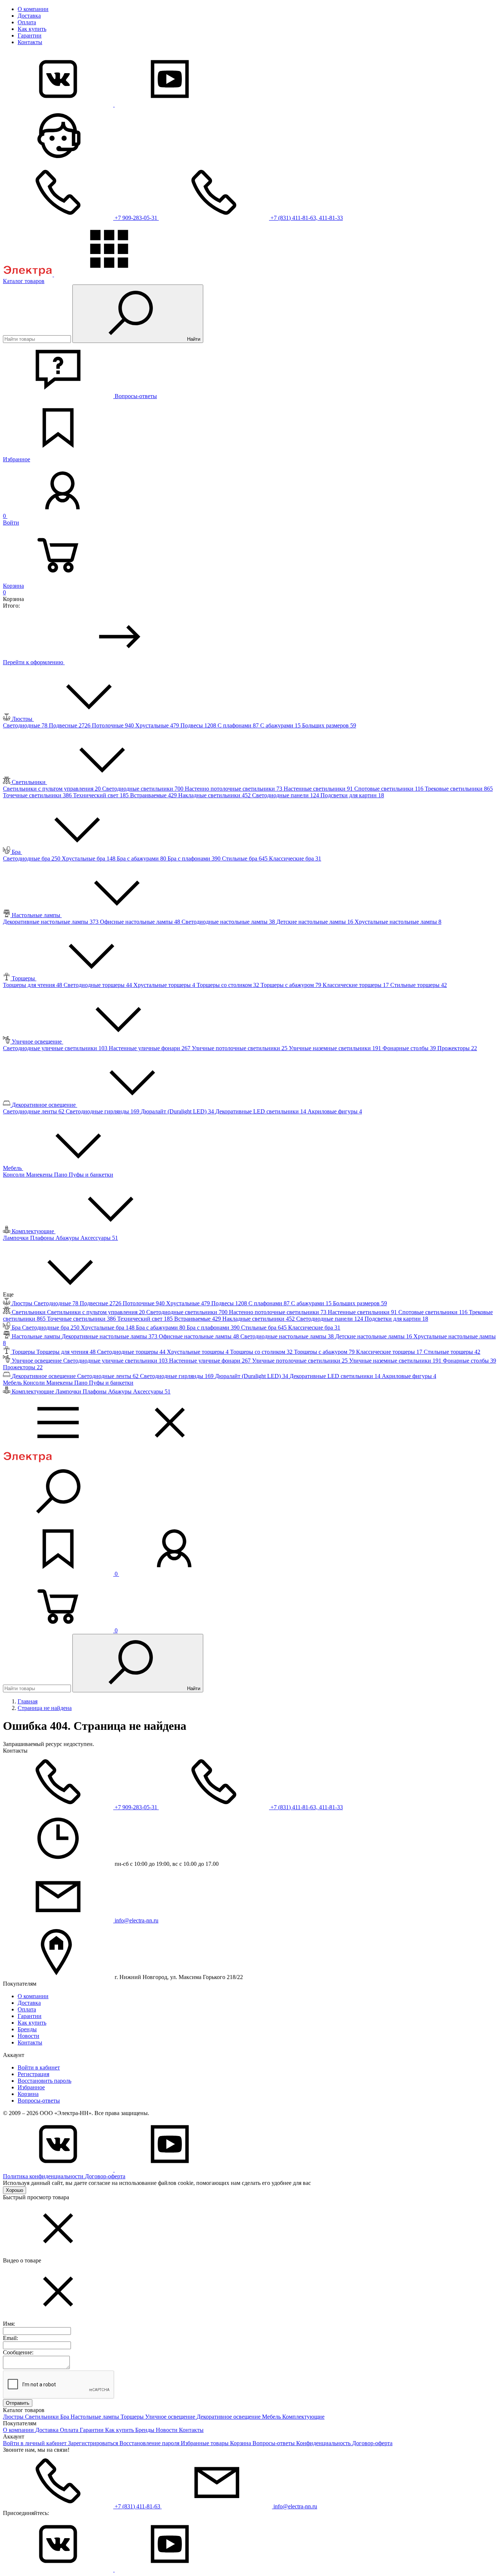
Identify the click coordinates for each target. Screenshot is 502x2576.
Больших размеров (329, 725)
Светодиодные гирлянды (103, 1111)
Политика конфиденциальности (44, 2176)
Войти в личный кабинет (35, 2443)
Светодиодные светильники (144, 789)
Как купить (32, 29)
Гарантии (30, 35)
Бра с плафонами (195, 858)
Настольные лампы (96, 2417)
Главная (28, 1701)
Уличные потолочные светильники (240, 1048)
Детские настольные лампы (315, 922)
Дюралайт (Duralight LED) (178, 1111)
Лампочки (17, 1238)
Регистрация (33, 2074)
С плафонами (239, 725)
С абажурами (281, 725)
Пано (61, 1175)
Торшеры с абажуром (292, 985)
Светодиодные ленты (34, 1111)
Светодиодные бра (32, 858)
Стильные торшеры (419, 985)
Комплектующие (303, 2417)
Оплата (27, 22)
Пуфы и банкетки (91, 1175)
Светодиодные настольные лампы (229, 922)
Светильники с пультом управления (53, 789)
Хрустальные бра (89, 858)
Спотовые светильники (390, 789)
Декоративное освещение (229, 2417)
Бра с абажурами (142, 858)
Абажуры (68, 1238)
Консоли (15, 1175)
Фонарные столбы (410, 1048)
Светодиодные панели (286, 795)
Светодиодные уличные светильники (56, 1048)
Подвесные (70, 725)
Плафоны (43, 1238)
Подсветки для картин (352, 795)
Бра (65, 2417)
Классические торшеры (356, 985)
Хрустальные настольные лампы (398, 922)
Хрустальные (158, 725)
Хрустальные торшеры (165, 985)
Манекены (40, 1175)
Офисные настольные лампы (141, 922)
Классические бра (295, 858)
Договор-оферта (105, 2176)
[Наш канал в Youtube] (170, 105)
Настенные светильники (319, 789)
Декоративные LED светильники (261, 1111)
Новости (28, 2036)
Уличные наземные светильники (336, 1048)
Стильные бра (245, 858)
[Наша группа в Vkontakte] (59, 105)
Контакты (30, 42)
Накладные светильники (215, 795)
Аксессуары (99, 1238)
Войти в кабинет (39, 2067)
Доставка (29, 16)
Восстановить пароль (44, 2081)
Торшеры (133, 2417)
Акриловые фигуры (335, 1111)
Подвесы (199, 725)
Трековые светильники (459, 789)
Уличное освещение (171, 2417)
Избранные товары (205, 2443)
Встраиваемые (154, 795)
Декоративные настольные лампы (51, 922)
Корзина (28, 2094)
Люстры (14, 2417)
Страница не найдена (45, 1708)
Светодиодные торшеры (98, 985)
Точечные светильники (38, 795)
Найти (193, 339)
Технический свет (102, 795)
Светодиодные (26, 725)
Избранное (31, 2087)
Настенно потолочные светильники (234, 789)
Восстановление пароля (150, 2443)
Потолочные (114, 725)
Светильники (43, 2417)
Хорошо (15, 2190)
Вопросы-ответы (39, 2101)
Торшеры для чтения (33, 985)
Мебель (272, 2417)
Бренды (27, 2029)
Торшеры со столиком (229, 985)
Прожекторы (457, 1048)
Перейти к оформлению (34, 662)
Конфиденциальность (324, 2443)
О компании (33, 9)
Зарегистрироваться (94, 2443)
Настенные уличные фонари (150, 1048)
